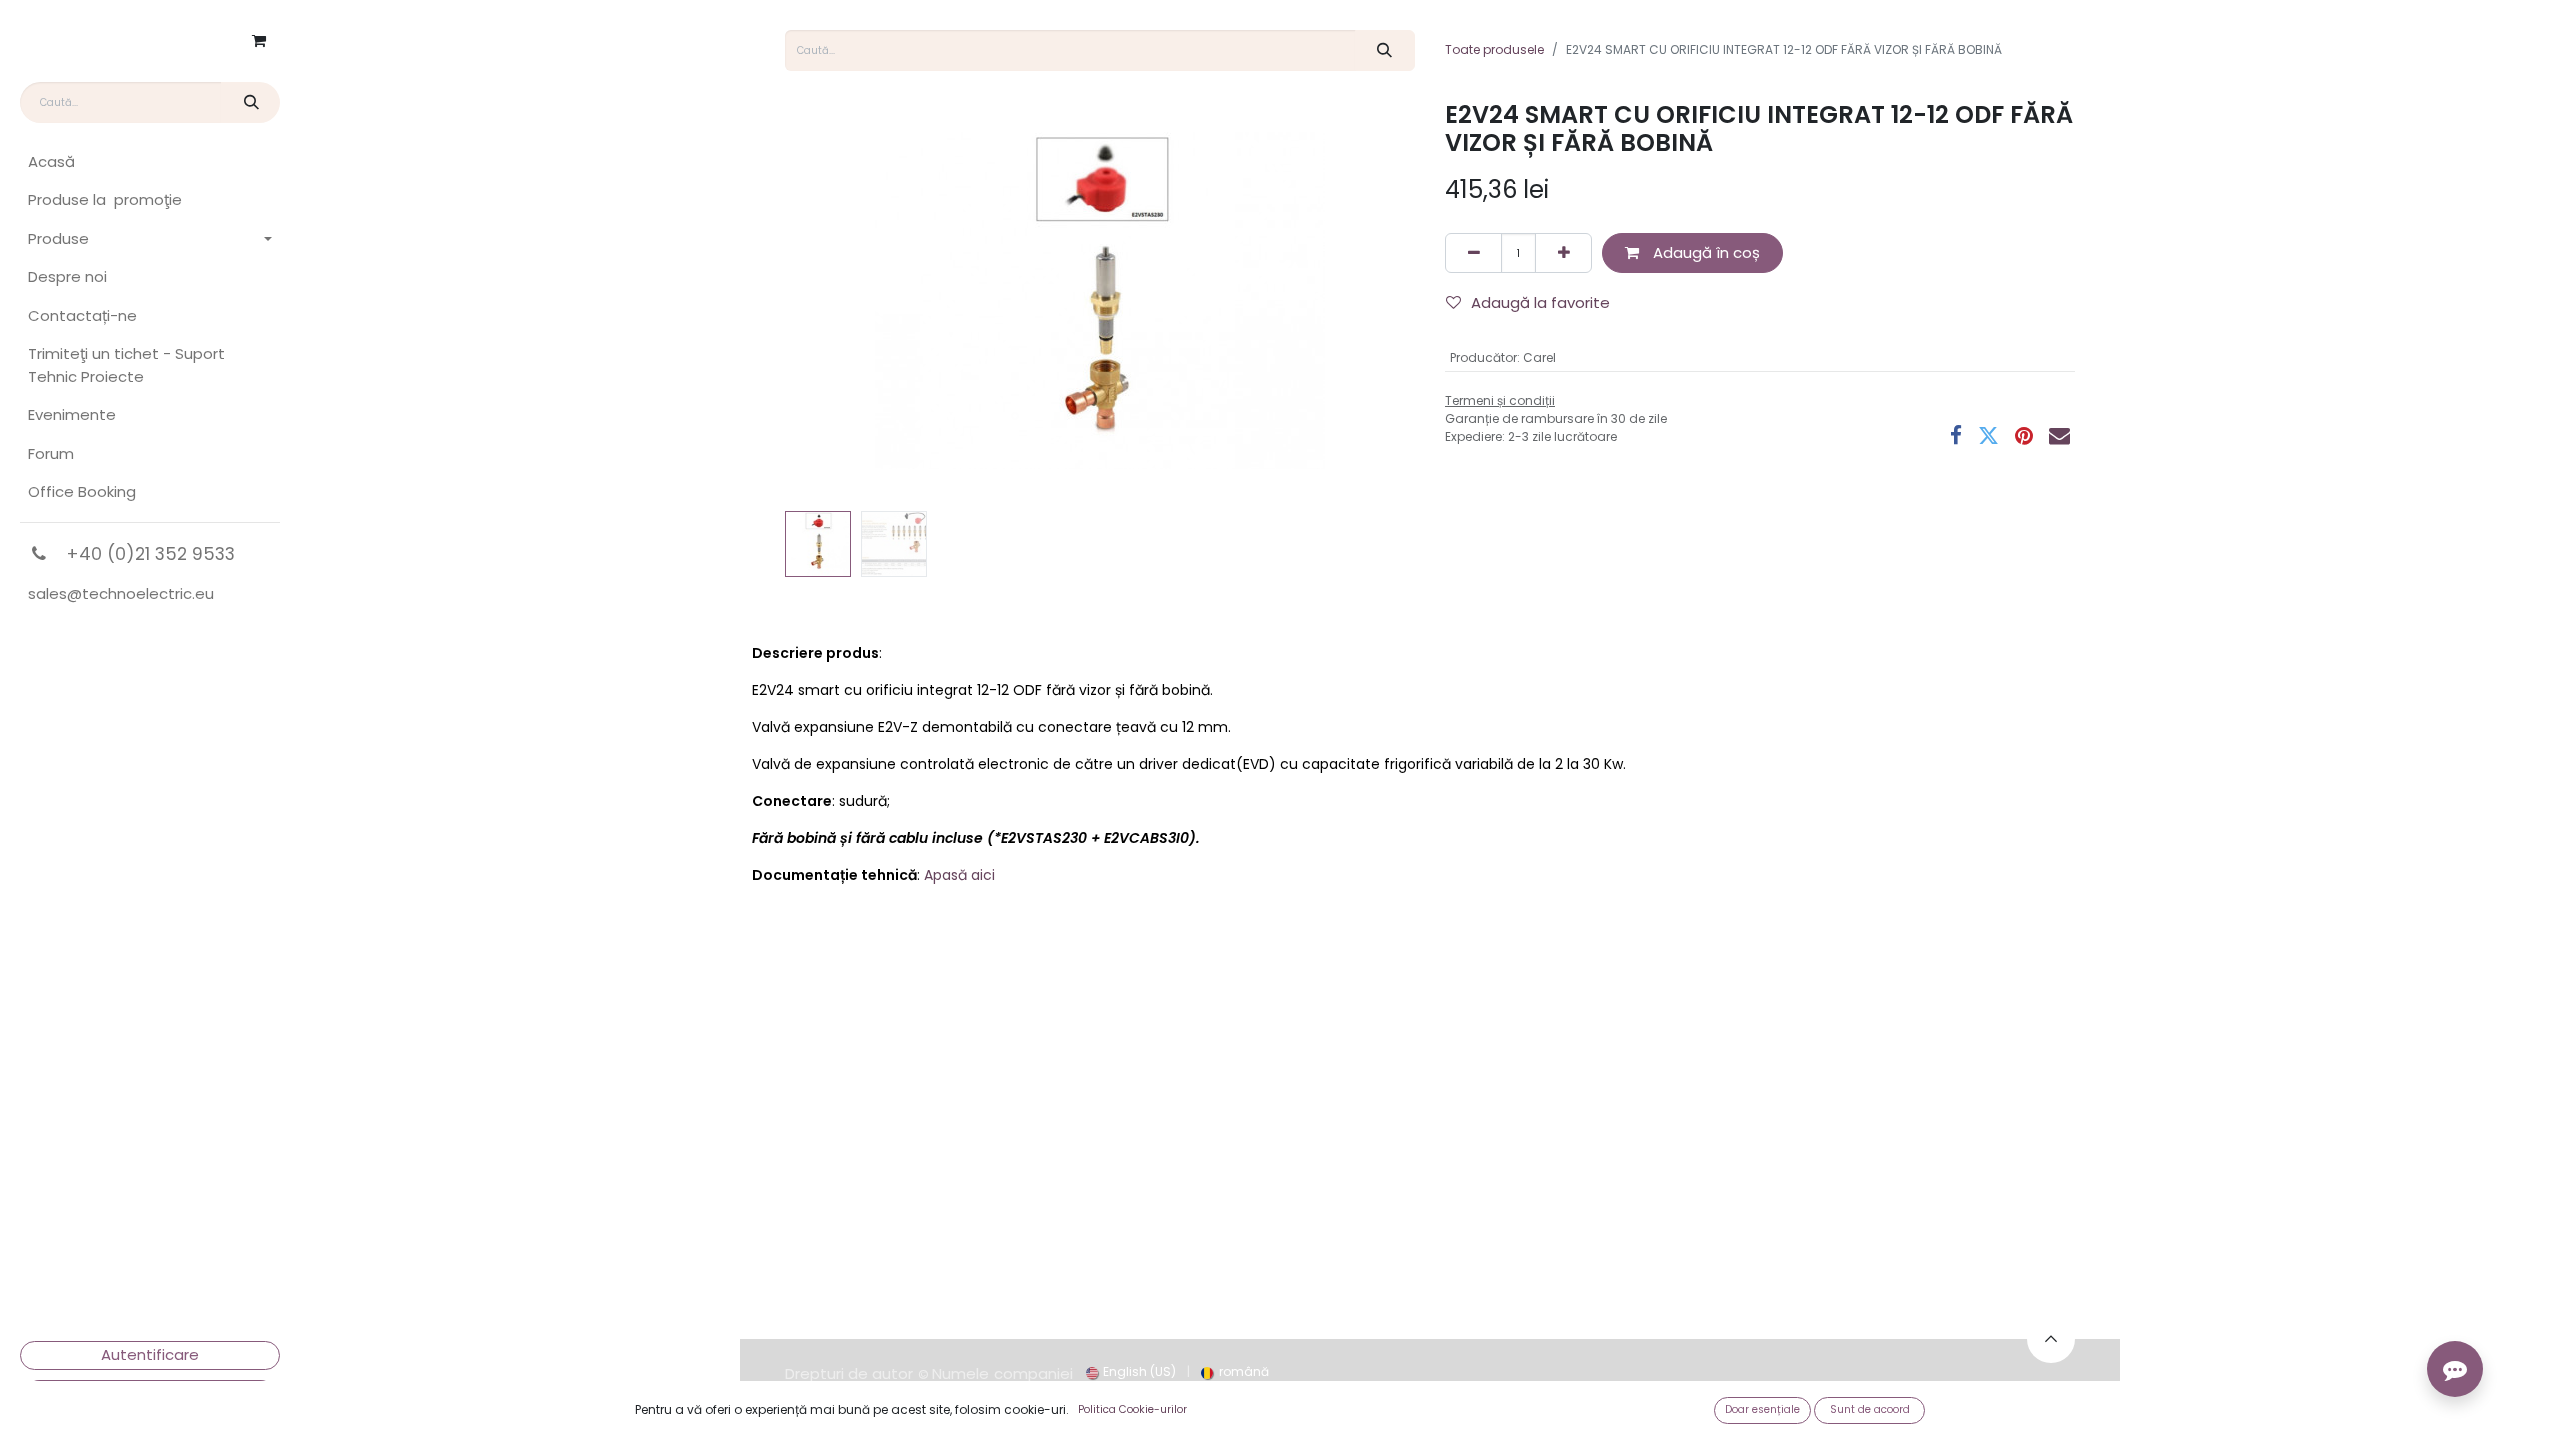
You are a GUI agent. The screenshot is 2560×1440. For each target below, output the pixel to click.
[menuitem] (150, 162)
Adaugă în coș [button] (1704, 252)
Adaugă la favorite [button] (1540, 302)
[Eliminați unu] (1473, 253)
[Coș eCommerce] (259, 41)
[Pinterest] (2024, 435)
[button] (832, 301)
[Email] (2059, 435)
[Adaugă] (1563, 253)
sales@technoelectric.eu (121, 593)
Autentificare (150, 1354)
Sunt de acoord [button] (1870, 1409)
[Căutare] (250, 102)
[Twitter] (1988, 435)
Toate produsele (1494, 49)
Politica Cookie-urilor (1132, 1409)
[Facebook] (1956, 435)
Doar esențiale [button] (1762, 1409)
